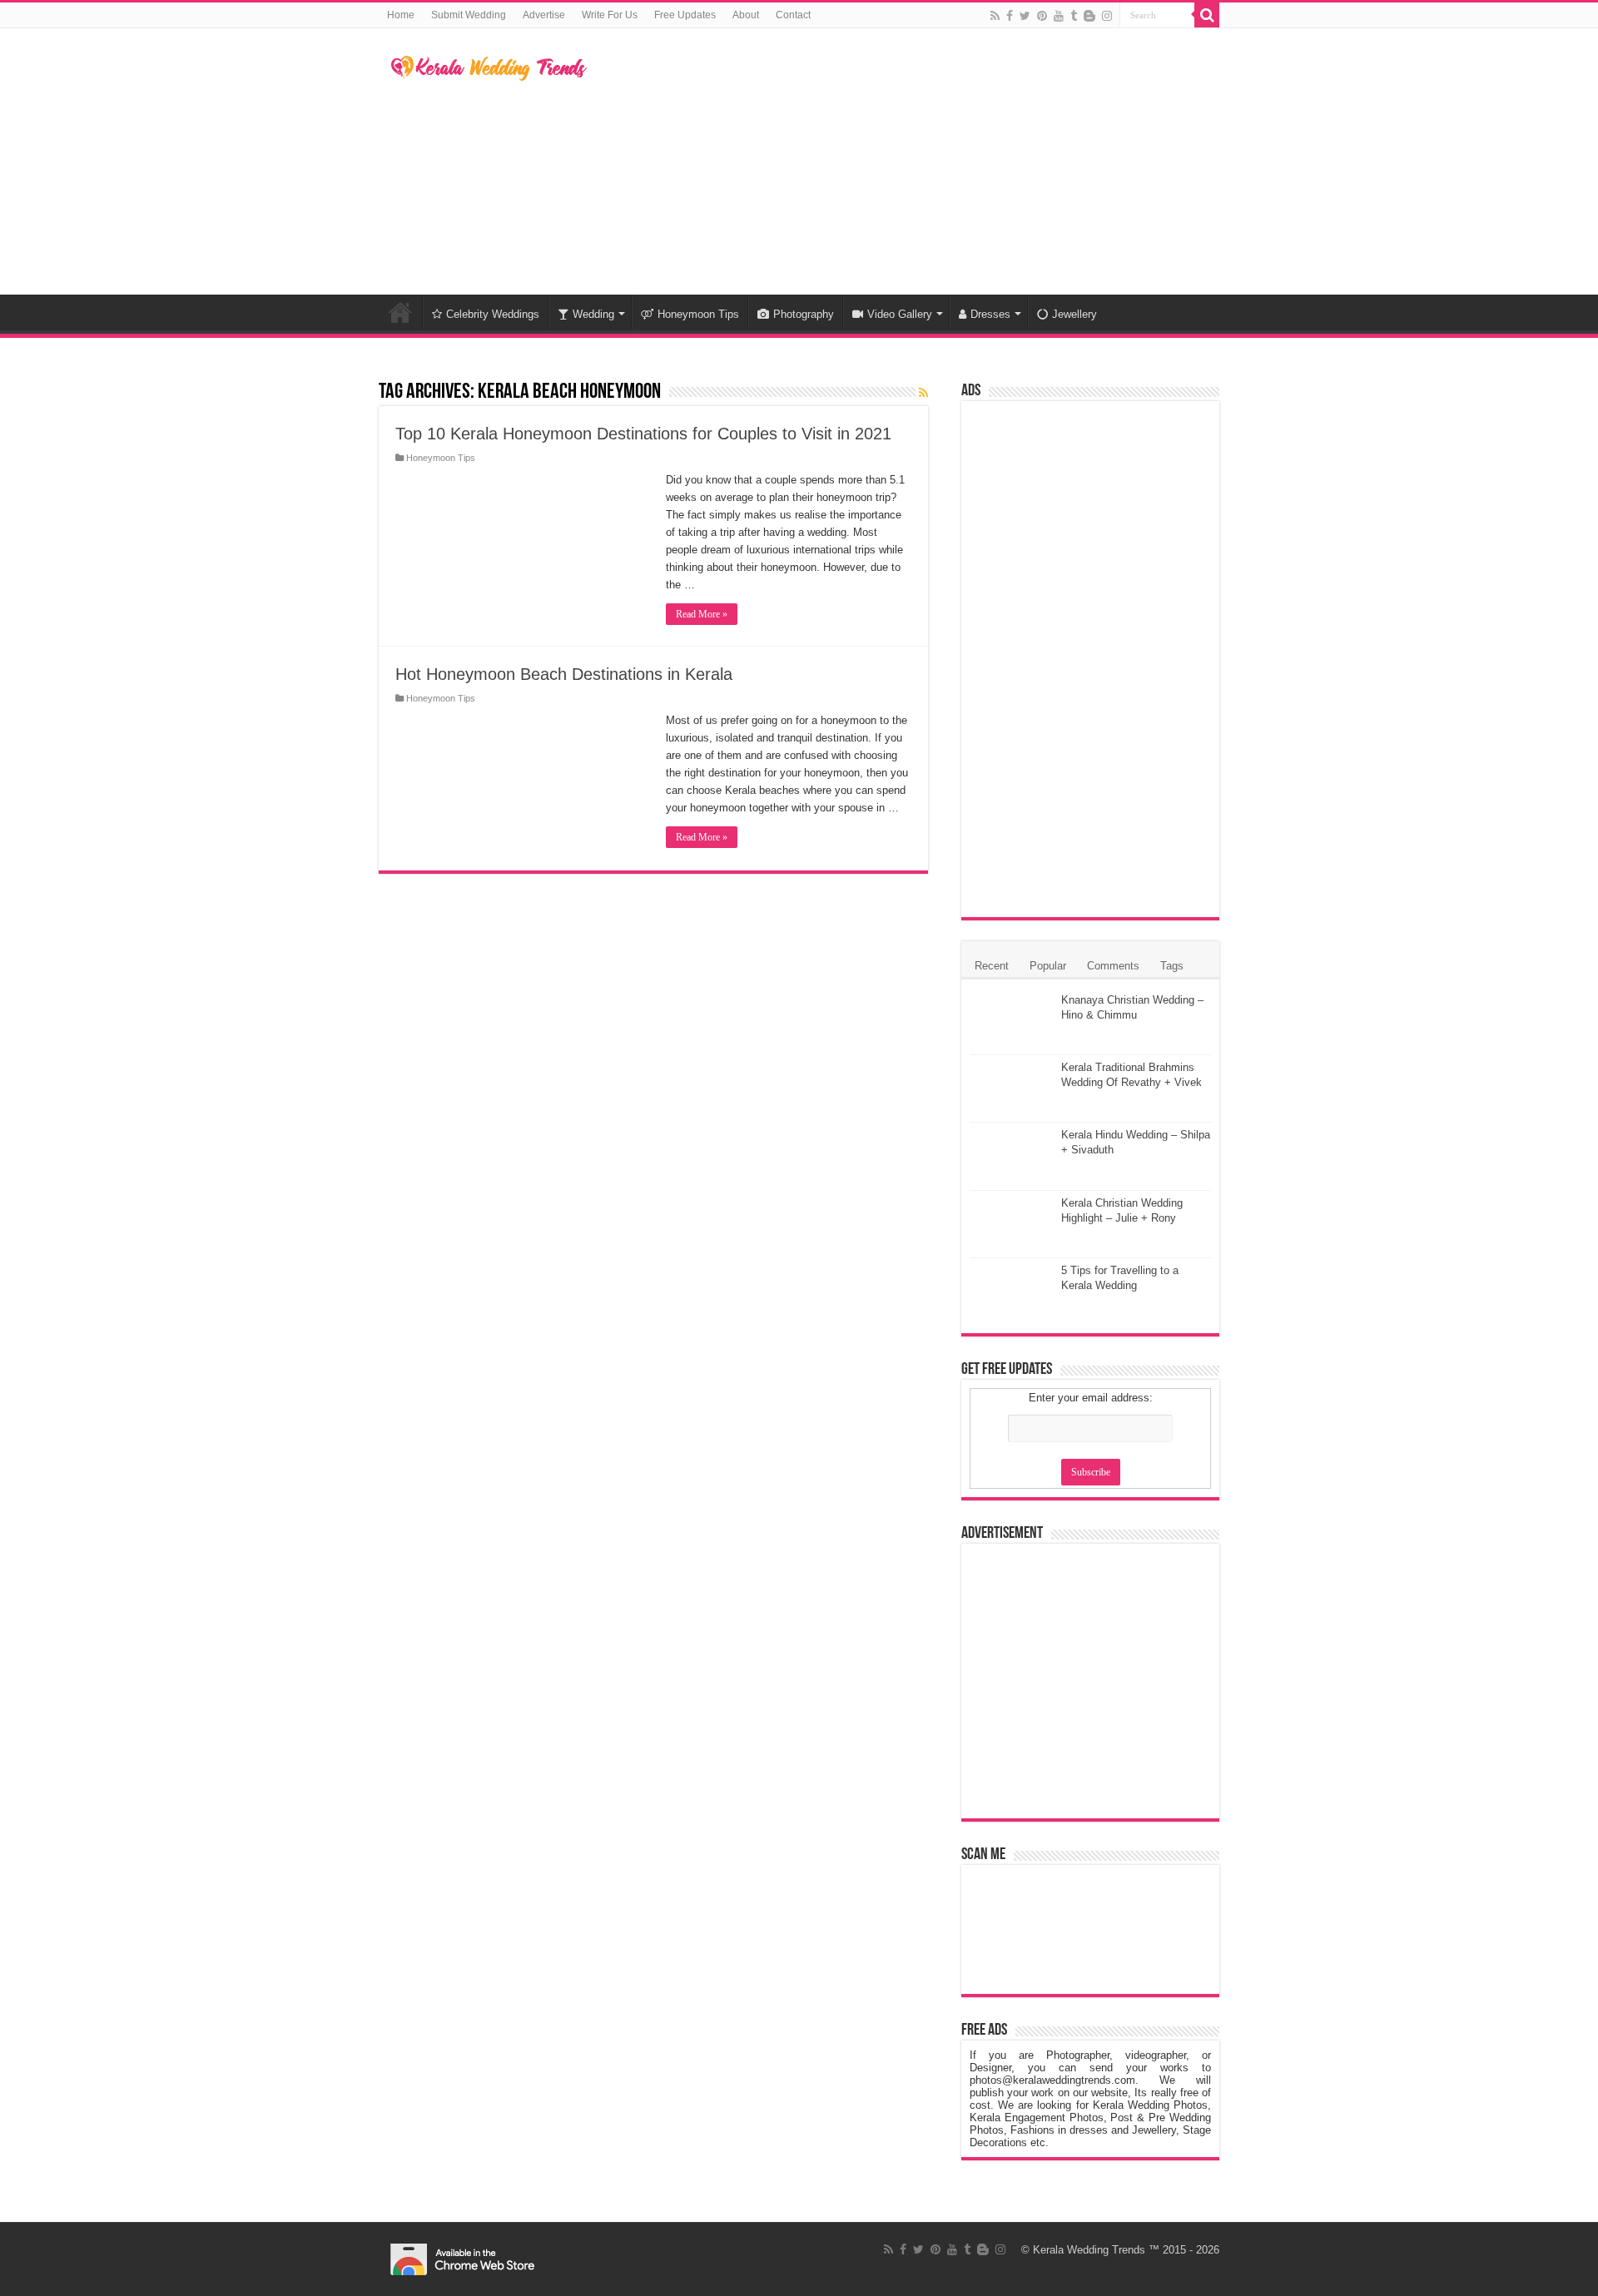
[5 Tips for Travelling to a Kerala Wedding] (1011, 1292)
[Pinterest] (1042, 16)
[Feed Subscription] (923, 393)
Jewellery (1074, 314)
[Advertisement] (904, 161)
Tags (1172, 966)
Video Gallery (900, 314)
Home (401, 15)
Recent (992, 966)
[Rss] (995, 16)
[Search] (1207, 15)
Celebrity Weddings (493, 314)
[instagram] (1107, 16)
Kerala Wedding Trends (1089, 2250)
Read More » (702, 614)
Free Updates (685, 15)
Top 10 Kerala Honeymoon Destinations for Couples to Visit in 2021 (643, 434)
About (746, 15)
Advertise (544, 15)
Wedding (593, 314)
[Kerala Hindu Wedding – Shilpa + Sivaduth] (1011, 1156)
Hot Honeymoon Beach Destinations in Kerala (564, 674)
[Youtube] (1059, 16)
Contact (793, 15)
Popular (1048, 966)
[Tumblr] (1074, 16)
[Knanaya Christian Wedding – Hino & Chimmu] (1011, 1021)
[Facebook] (1010, 16)
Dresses (990, 314)
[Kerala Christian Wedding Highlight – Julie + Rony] (1011, 1224)
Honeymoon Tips (698, 314)
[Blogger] (1089, 16)
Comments (1113, 966)
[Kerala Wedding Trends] (489, 65)
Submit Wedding (469, 15)
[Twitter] (1025, 16)
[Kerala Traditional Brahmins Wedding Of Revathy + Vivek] (1011, 1088)
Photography (804, 314)
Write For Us (610, 15)
